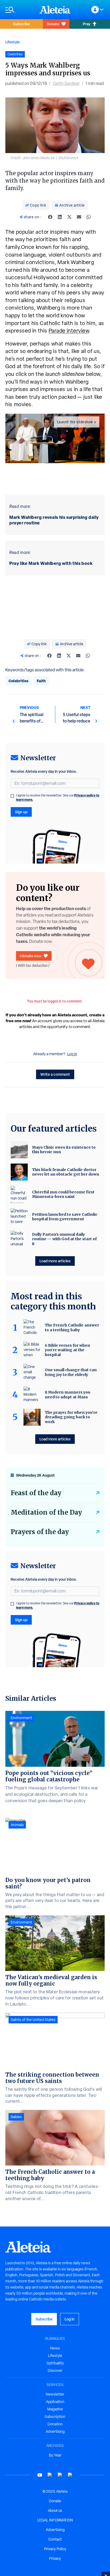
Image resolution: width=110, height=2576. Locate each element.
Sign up (21, 812)
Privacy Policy (55, 2549)
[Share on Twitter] (69, 217)
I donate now (31, 956)
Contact (55, 2539)
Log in (72, 1054)
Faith (41, 681)
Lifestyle (13, 42)
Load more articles (55, 1261)
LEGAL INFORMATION (55, 2520)
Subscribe (21, 24)
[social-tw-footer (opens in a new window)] (60, 2475)
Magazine (55, 2409)
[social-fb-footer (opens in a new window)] (50, 2475)
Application (55, 2402)
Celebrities (18, 681)
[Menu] (20, 10)
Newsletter (55, 2394)
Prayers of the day (40, 1532)
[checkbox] (12, 796)
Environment (21, 1718)
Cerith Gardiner (66, 83)
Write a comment (55, 1074)
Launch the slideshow (75, 422)
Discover (55, 2370)
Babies (16, 2117)
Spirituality (55, 2363)
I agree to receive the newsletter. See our (58, 798)
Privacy (55, 2558)
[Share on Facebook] (50, 217)
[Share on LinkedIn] (60, 217)
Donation (55, 2424)
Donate (53, 24)
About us (55, 2511)
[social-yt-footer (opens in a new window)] (40, 2475)
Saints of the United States (33, 2020)
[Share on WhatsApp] (89, 217)
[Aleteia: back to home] (55, 10)
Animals (17, 1825)
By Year (55, 2455)
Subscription (55, 2417)
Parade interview (69, 331)
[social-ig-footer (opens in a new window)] (70, 2475)
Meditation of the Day (46, 1512)
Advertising (55, 2431)
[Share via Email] (79, 217)
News (55, 2348)
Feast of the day (36, 1493)
